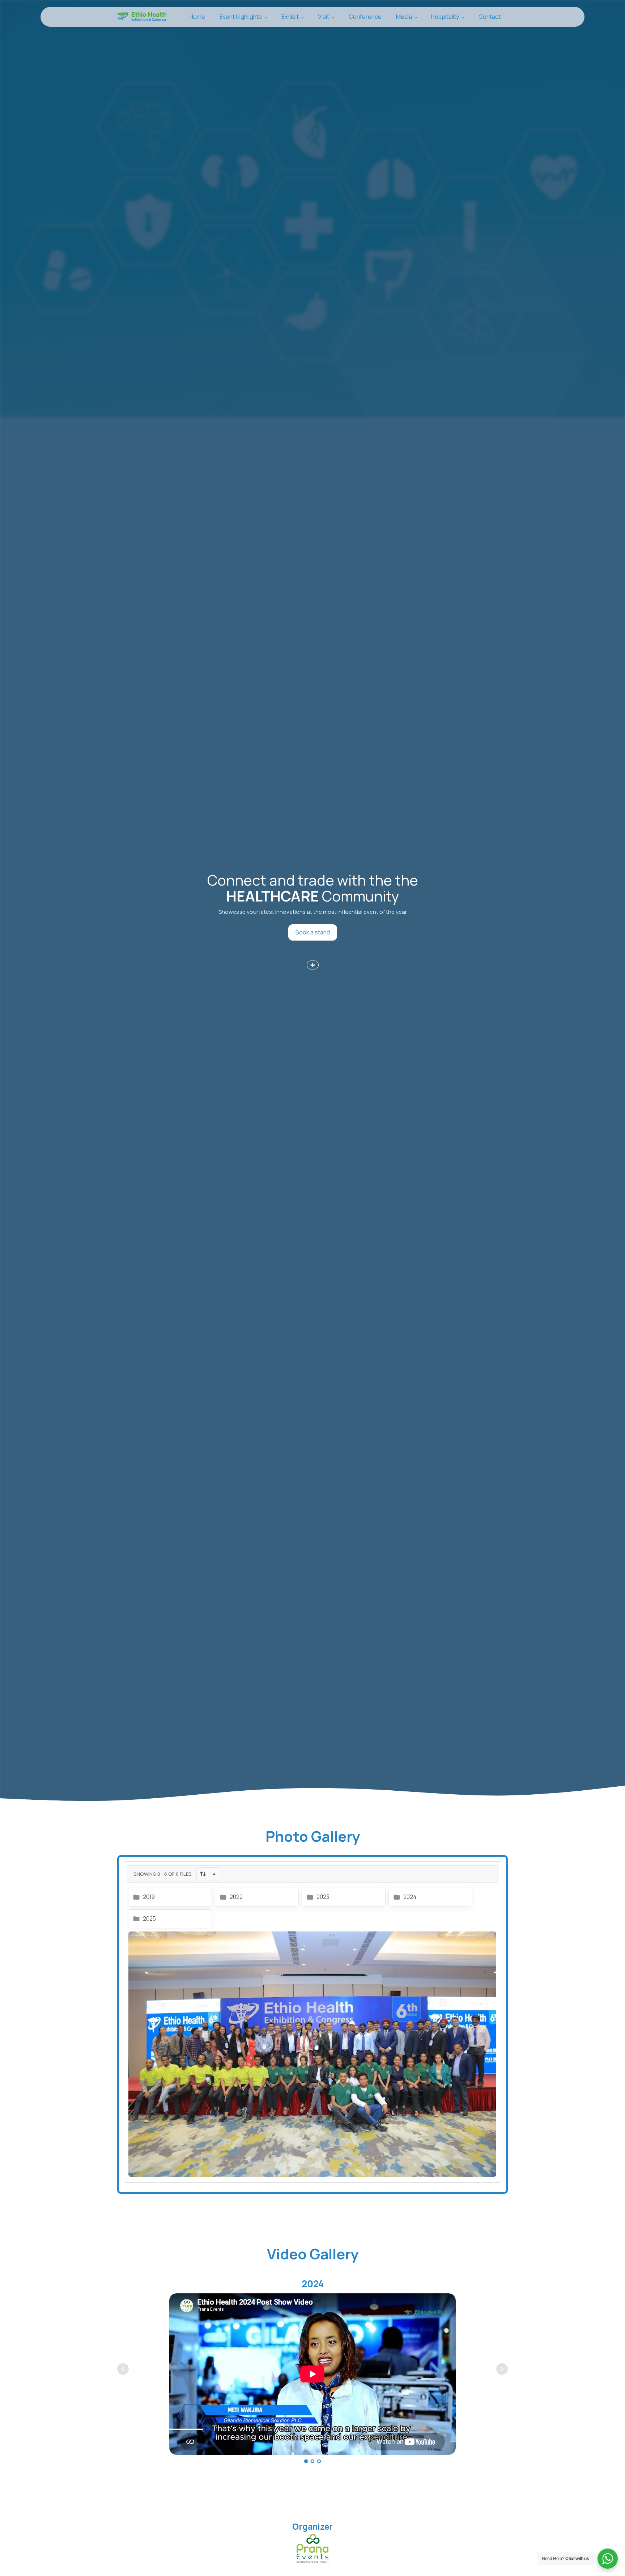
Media (404, 17)
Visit (324, 17)
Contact (490, 17)
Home (197, 17)
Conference (365, 17)
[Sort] (209, 1874)
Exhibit (290, 17)
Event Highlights (241, 17)
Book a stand (313, 932)
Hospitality (445, 17)
